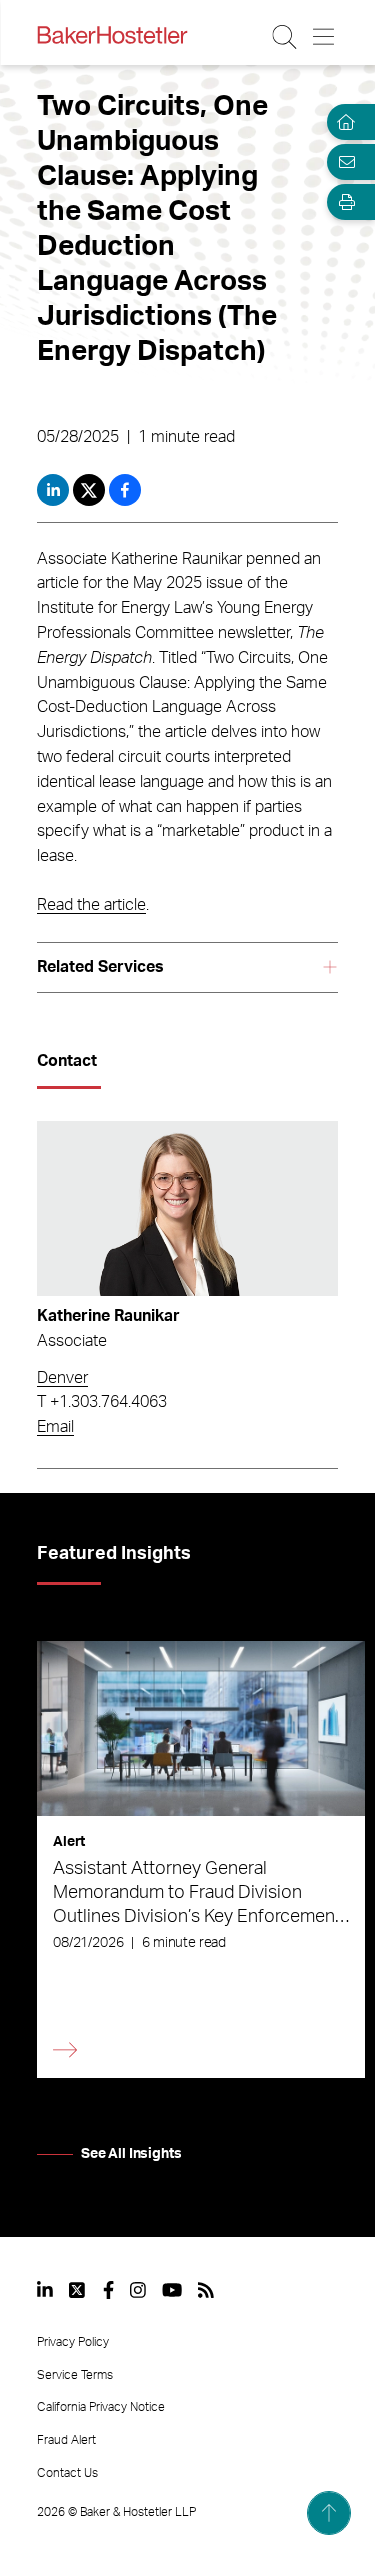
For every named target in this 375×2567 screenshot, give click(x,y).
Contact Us (67, 2473)
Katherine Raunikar (108, 1316)
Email (55, 1427)
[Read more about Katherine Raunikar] (187, 1208)
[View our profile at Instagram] (138, 2290)
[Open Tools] (343, 202)
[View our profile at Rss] (206, 2290)
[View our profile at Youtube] (172, 2290)
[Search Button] (285, 37)
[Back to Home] (112, 35)
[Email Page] (343, 162)
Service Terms (75, 2375)
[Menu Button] (324, 37)
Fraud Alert (66, 2440)
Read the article (91, 905)
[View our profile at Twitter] (78, 2290)
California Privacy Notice (101, 2407)
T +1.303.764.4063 (102, 1402)
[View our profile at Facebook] (108, 2290)
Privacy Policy (73, 2342)
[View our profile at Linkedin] (45, 2290)
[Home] (343, 122)
